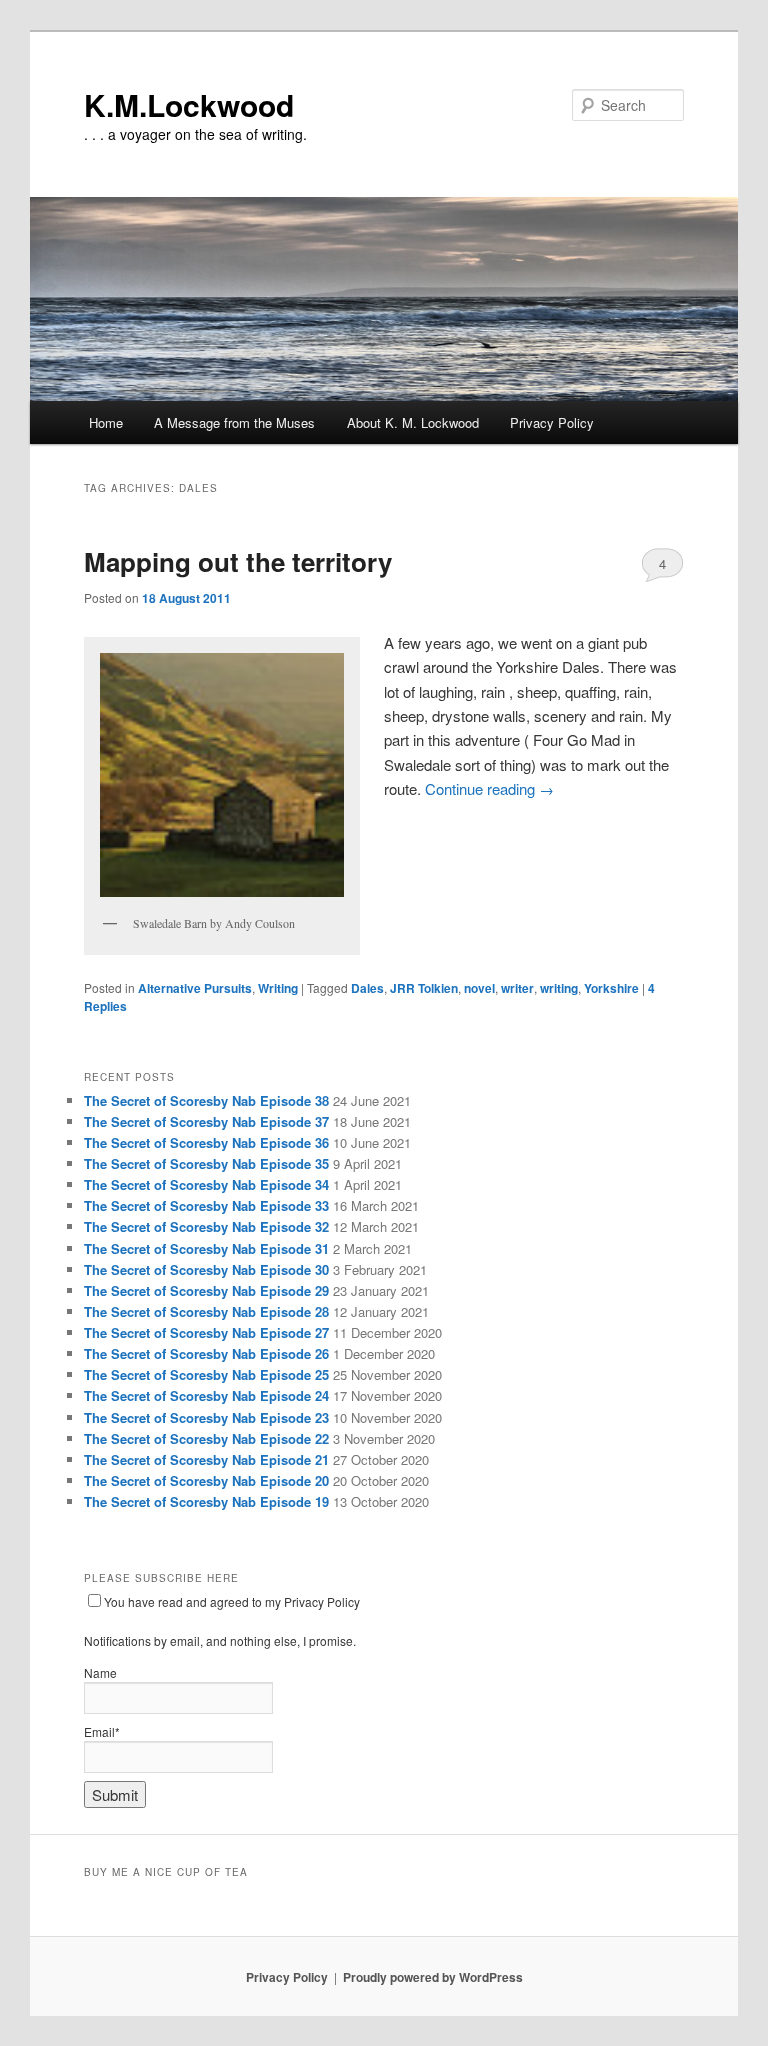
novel (479, 988)
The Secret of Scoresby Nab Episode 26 (206, 1353)
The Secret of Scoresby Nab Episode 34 (206, 1184)
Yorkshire (611, 988)
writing (559, 988)
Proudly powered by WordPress (433, 1977)
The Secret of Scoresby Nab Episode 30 (206, 1269)
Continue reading (489, 788)
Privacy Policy (552, 422)
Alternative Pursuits (195, 988)
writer (517, 988)
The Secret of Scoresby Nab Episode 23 (206, 1417)
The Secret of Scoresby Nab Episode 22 (206, 1438)
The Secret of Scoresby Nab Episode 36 (206, 1142)
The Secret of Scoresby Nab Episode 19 (206, 1501)
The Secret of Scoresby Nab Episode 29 (206, 1290)
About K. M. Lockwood (413, 422)
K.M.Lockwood (189, 104)
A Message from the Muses (234, 422)
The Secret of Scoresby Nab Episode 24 (206, 1395)
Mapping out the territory (238, 561)
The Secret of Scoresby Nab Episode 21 (206, 1459)
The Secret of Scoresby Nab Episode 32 (206, 1226)
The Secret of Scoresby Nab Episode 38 (206, 1100)
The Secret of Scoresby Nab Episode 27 (206, 1332)
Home (106, 422)
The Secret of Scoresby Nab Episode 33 (206, 1205)
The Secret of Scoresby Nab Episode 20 (206, 1480)
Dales (367, 988)
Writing (278, 988)
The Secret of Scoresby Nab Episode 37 (206, 1121)
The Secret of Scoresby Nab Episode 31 (206, 1248)
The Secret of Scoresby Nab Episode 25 (206, 1374)
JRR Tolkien (424, 988)
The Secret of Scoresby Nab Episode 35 (206, 1163)
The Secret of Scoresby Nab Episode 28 (206, 1311)
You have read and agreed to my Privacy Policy (232, 1601)
